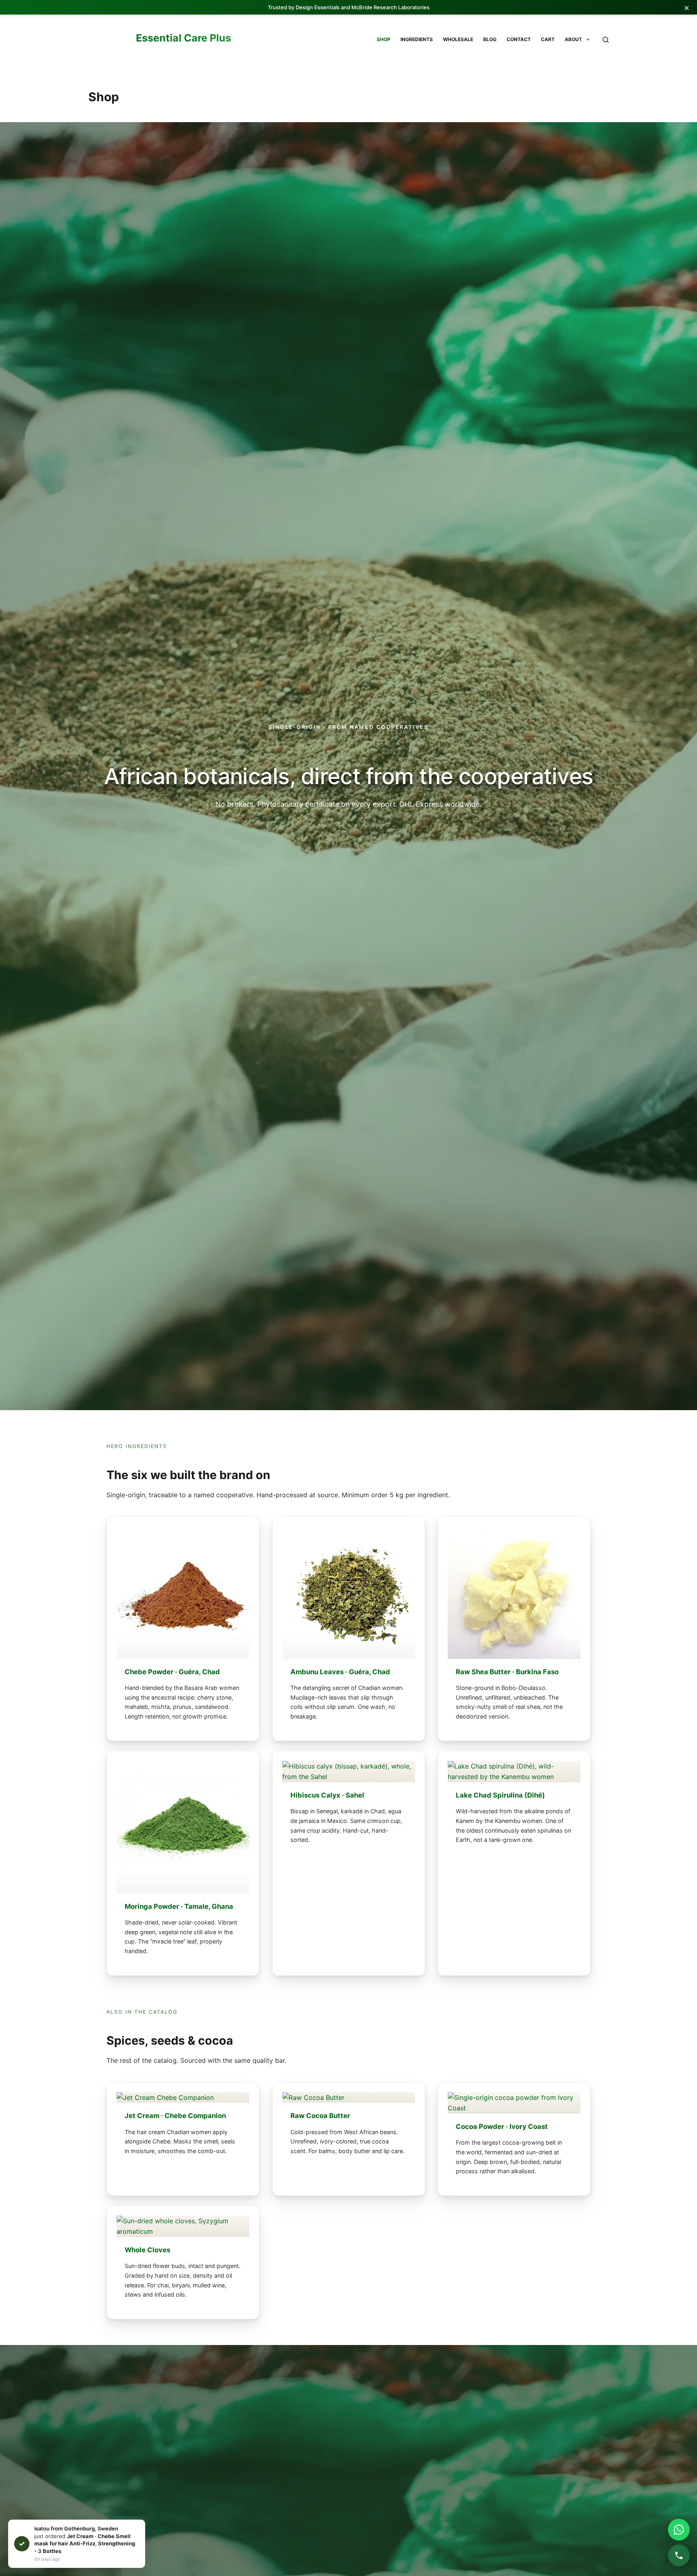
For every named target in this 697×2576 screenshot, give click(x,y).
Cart (548, 39)
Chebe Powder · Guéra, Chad (172, 1672)
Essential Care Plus (184, 38)
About (573, 39)
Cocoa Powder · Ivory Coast (502, 2126)
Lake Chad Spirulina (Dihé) (500, 1795)
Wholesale (458, 39)
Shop (384, 39)
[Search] (606, 40)
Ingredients (417, 39)
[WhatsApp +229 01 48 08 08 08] (679, 2530)
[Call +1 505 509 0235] (679, 2555)
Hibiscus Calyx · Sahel (327, 1795)
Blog (490, 39)
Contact (519, 39)
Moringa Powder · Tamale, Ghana (179, 1906)
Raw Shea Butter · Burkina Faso (507, 1672)
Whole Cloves (147, 2249)
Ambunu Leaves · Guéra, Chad (340, 1672)
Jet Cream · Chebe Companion (175, 2116)
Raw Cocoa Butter (320, 2116)
